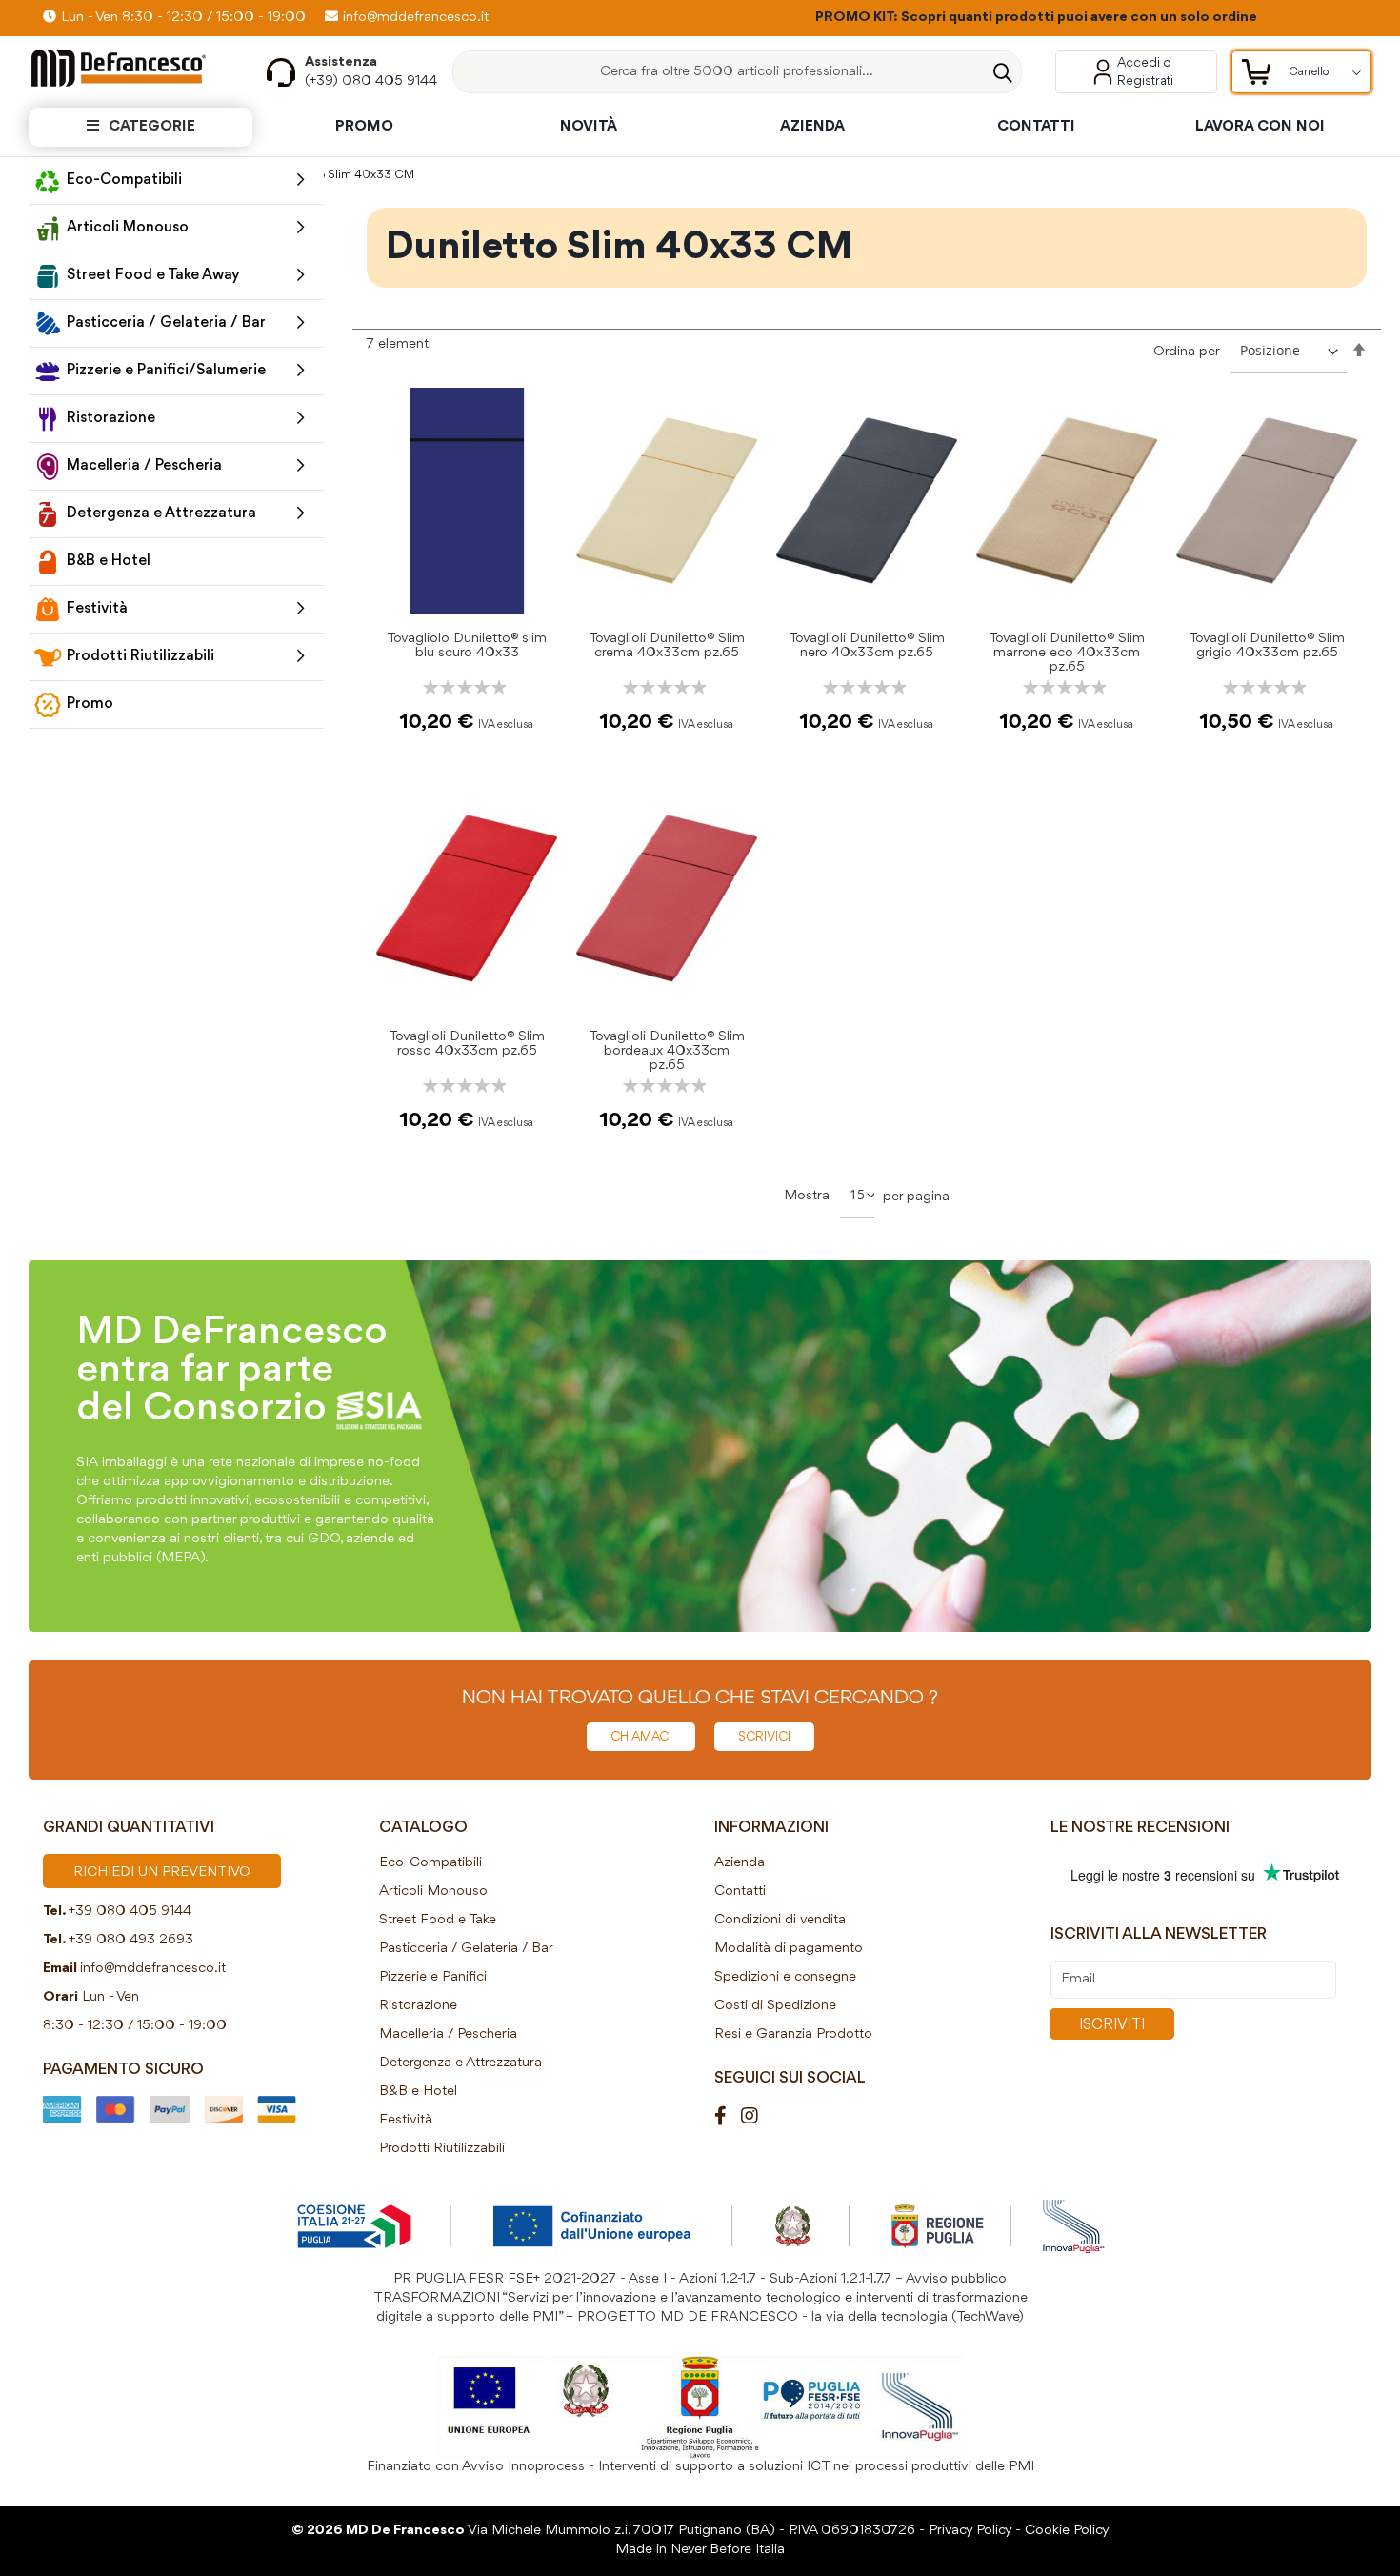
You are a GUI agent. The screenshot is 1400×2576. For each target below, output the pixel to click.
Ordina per (1187, 352)
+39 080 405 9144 (130, 1912)
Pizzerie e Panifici (433, 1977)
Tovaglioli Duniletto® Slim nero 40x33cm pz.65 (867, 646)
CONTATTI (1036, 127)
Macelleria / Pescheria (448, 2034)
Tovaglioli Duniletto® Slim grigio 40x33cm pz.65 (1267, 646)
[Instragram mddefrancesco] (757, 2117)
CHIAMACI (641, 1737)
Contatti (740, 1892)
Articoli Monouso (433, 1892)
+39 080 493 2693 (131, 1940)
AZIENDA (812, 127)
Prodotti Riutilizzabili (442, 2149)
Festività (406, 2120)
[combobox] (737, 72)
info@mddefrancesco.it (416, 18)
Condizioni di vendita (780, 1920)
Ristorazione (418, 2006)
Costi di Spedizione (775, 2006)
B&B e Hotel (418, 2092)
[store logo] (133, 69)
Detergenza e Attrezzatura (460, 2063)
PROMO (364, 127)
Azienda (740, 1863)
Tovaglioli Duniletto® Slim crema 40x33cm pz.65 (667, 646)
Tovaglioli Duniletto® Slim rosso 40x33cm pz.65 (467, 1044)
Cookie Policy (1067, 2531)
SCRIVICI (764, 1737)
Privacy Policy (970, 2531)
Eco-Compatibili (430, 1863)
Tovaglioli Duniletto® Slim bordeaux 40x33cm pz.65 (667, 1051)
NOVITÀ (589, 127)
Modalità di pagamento (789, 1949)
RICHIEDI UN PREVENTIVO (162, 1872)
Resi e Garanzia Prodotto (793, 2034)
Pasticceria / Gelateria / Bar (466, 1949)
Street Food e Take (438, 1920)
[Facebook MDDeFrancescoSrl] (728, 2117)
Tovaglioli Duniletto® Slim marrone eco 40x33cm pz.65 (1067, 653)
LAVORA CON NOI (1260, 127)
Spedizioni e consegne (785, 1977)
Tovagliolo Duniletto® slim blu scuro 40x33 (467, 646)
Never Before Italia (728, 2550)
